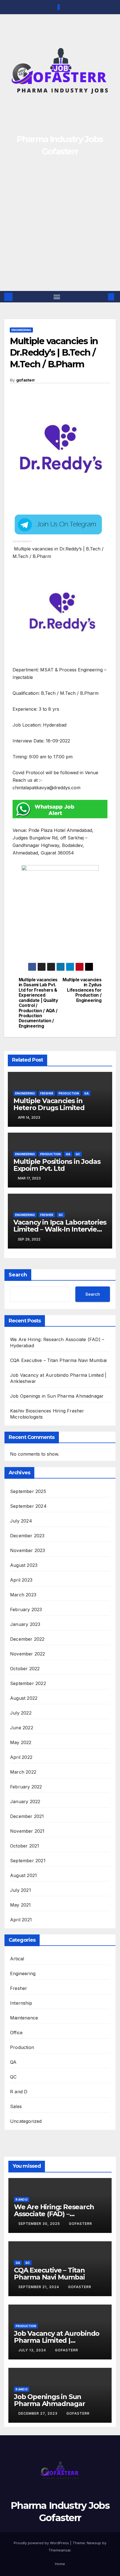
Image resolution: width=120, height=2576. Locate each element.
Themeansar (60, 2550)
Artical (17, 1959)
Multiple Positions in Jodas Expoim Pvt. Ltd (57, 1165)
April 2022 (21, 1757)
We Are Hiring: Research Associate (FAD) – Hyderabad (54, 2214)
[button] (103, 297)
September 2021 (28, 1861)
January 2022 (25, 1801)
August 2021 (23, 1875)
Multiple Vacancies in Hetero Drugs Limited (49, 1104)
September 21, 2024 (39, 2287)
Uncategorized (26, 2121)
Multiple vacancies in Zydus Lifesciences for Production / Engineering (82, 990)
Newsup (94, 2543)
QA (87, 1093)
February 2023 (26, 1609)
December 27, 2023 (39, 2413)
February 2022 (26, 1787)
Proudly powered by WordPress (42, 2543)
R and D (19, 2092)
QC (78, 1154)
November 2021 (27, 1831)
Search (18, 1275)
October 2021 (25, 1846)
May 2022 (21, 1742)
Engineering (21, 330)
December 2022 (27, 1639)
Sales (16, 2106)
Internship (21, 2003)
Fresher (47, 1093)
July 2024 (21, 1521)
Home (60, 2564)
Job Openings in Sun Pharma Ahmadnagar (57, 1396)
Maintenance (24, 2018)
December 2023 (27, 1536)
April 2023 (21, 1580)
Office (16, 2033)
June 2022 (22, 1728)
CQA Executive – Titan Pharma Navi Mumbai (58, 1360)
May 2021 (21, 1905)
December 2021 (27, 1816)
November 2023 (28, 1550)
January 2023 (25, 1624)
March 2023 (23, 1595)
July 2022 (21, 1713)
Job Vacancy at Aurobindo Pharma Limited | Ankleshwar (57, 2340)
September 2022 (28, 1683)
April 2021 (21, 1920)
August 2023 (24, 1565)
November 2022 (28, 1654)
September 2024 (28, 1506)
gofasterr (26, 380)
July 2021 (21, 1890)
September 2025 (28, 1491)
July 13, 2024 (33, 2350)
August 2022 (24, 1698)
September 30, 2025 (40, 2224)
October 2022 (25, 1669)
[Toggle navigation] (57, 297)
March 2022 (23, 1772)
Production (69, 1093)
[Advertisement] (60, 228)
